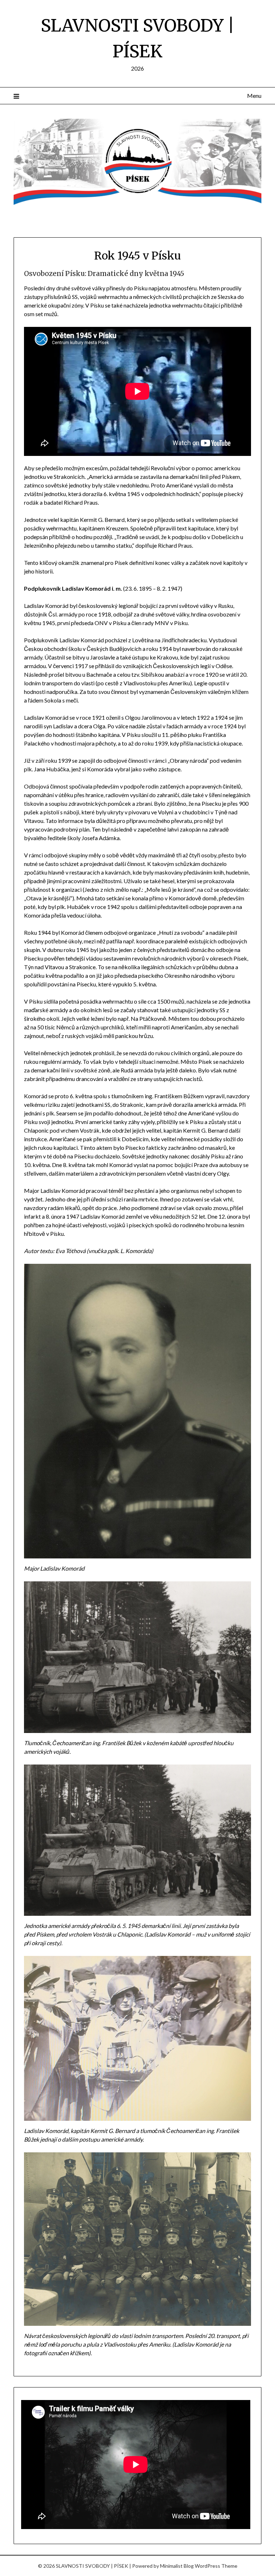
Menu (254, 96)
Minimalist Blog (177, 2566)
